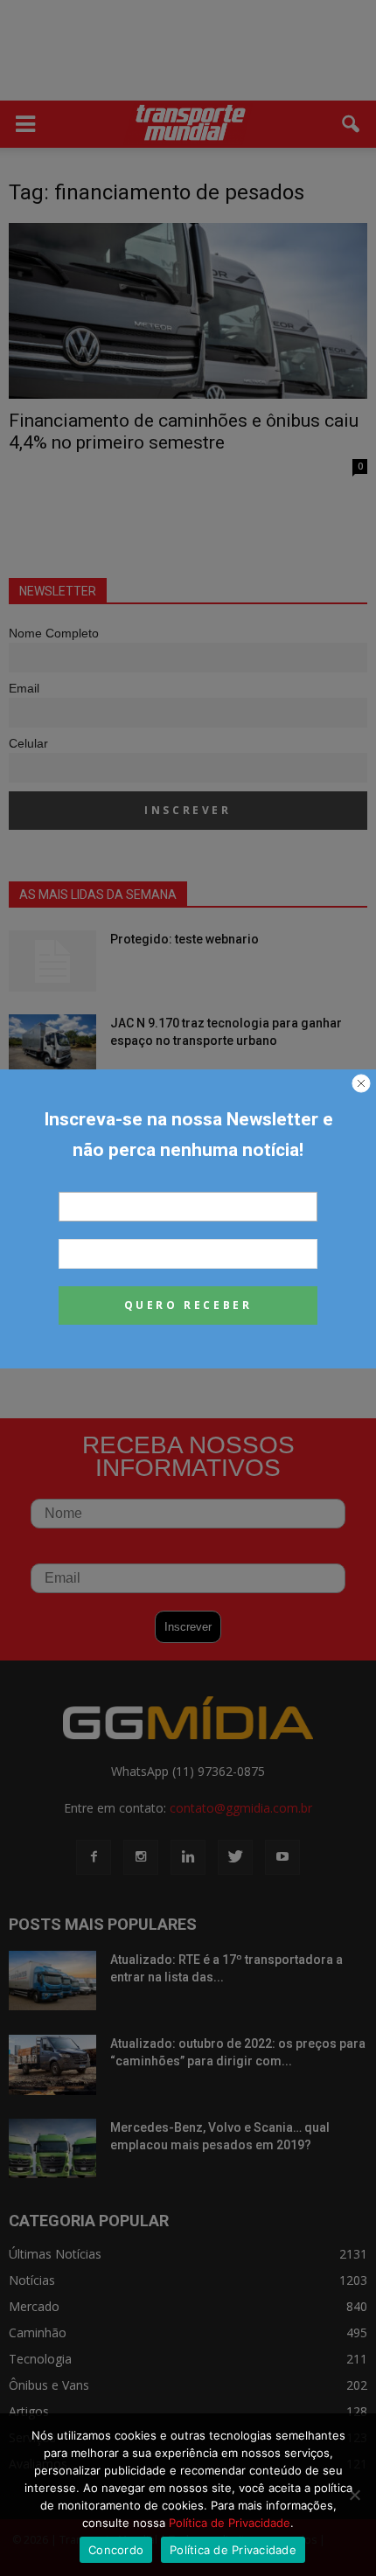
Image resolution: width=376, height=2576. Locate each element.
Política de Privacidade (230, 2523)
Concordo (116, 2550)
